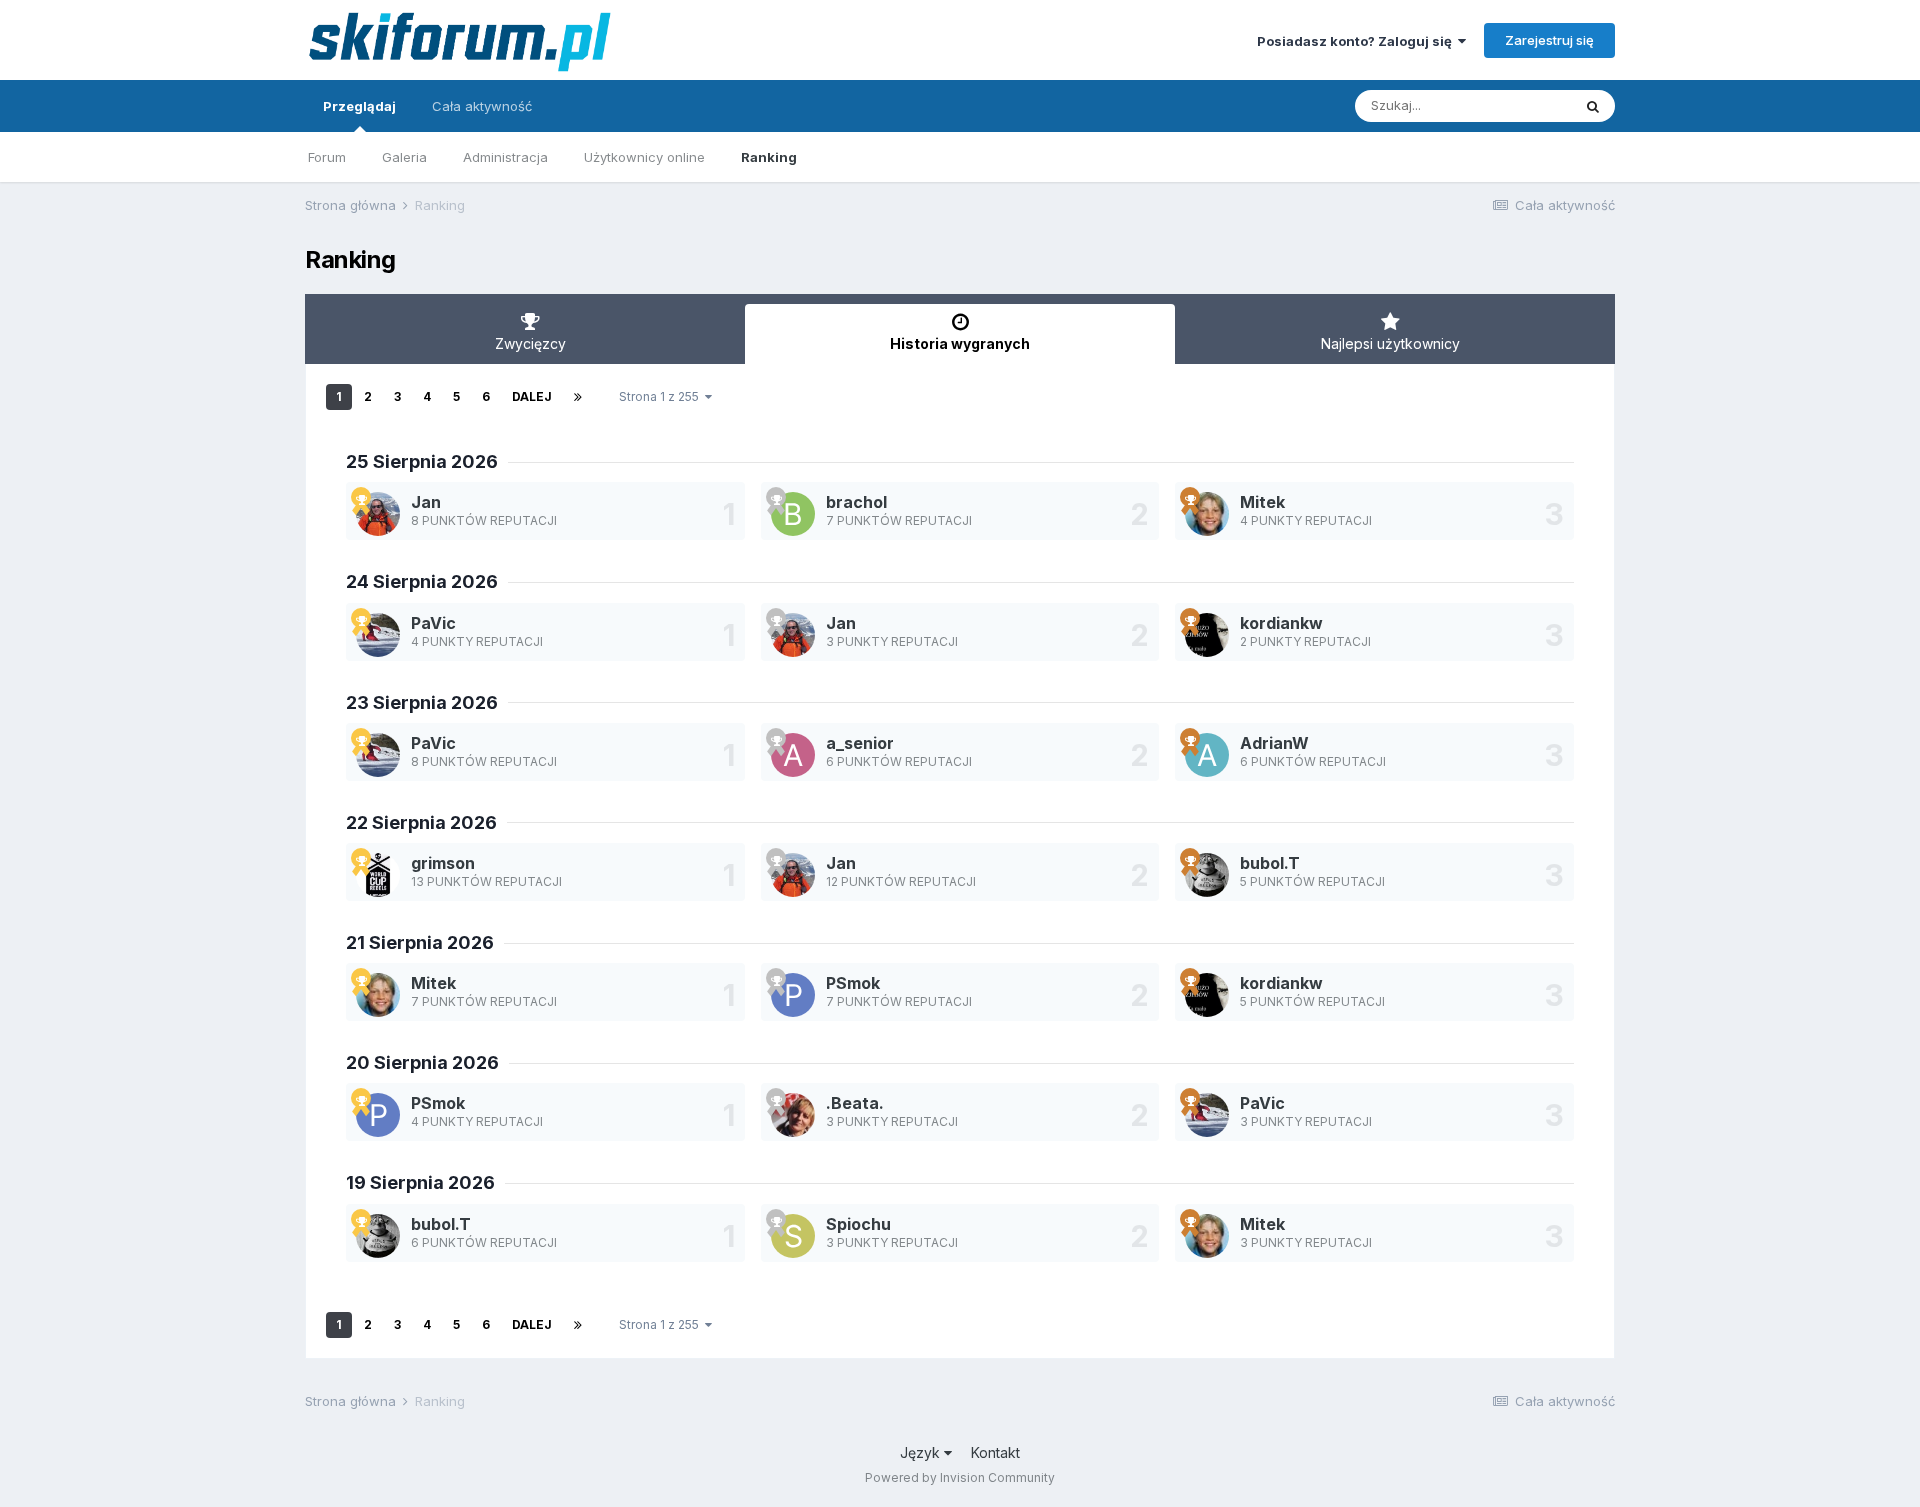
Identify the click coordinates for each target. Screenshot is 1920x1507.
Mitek (1262, 502)
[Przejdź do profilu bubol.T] (1207, 875)
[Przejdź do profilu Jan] (378, 514)
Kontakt (995, 1452)
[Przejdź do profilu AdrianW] (1207, 755)
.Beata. (855, 1103)
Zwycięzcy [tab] (530, 343)
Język (922, 1452)
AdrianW (1274, 743)
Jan (426, 502)
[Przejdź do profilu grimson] (378, 875)
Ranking (769, 157)
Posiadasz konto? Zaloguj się (1357, 41)
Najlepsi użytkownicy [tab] (1390, 343)
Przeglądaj (359, 106)
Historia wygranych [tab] (960, 343)
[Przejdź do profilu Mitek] (1207, 514)
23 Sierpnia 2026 (422, 702)
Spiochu (858, 1224)
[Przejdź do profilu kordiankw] (1207, 635)
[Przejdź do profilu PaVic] (378, 635)
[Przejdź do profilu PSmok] (793, 995)
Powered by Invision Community (960, 1477)
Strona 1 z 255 (662, 396)
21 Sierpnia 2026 (420, 942)
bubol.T (1270, 863)
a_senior (860, 743)
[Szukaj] (1593, 106)
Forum (327, 157)
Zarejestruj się (1549, 40)
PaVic (433, 623)
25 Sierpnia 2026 (422, 461)
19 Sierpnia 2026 (420, 1182)
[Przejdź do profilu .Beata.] (793, 1115)
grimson (443, 863)
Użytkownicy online (644, 157)
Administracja (505, 157)
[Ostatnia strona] (578, 397)
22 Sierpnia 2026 (421, 822)
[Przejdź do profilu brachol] (793, 514)
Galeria (404, 157)
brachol (856, 502)
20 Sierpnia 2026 (422, 1062)
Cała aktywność (482, 106)
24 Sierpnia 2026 (422, 581)
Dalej (532, 396)
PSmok (853, 983)
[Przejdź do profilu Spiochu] (793, 1236)
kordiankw (1281, 623)
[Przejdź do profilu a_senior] (793, 755)
